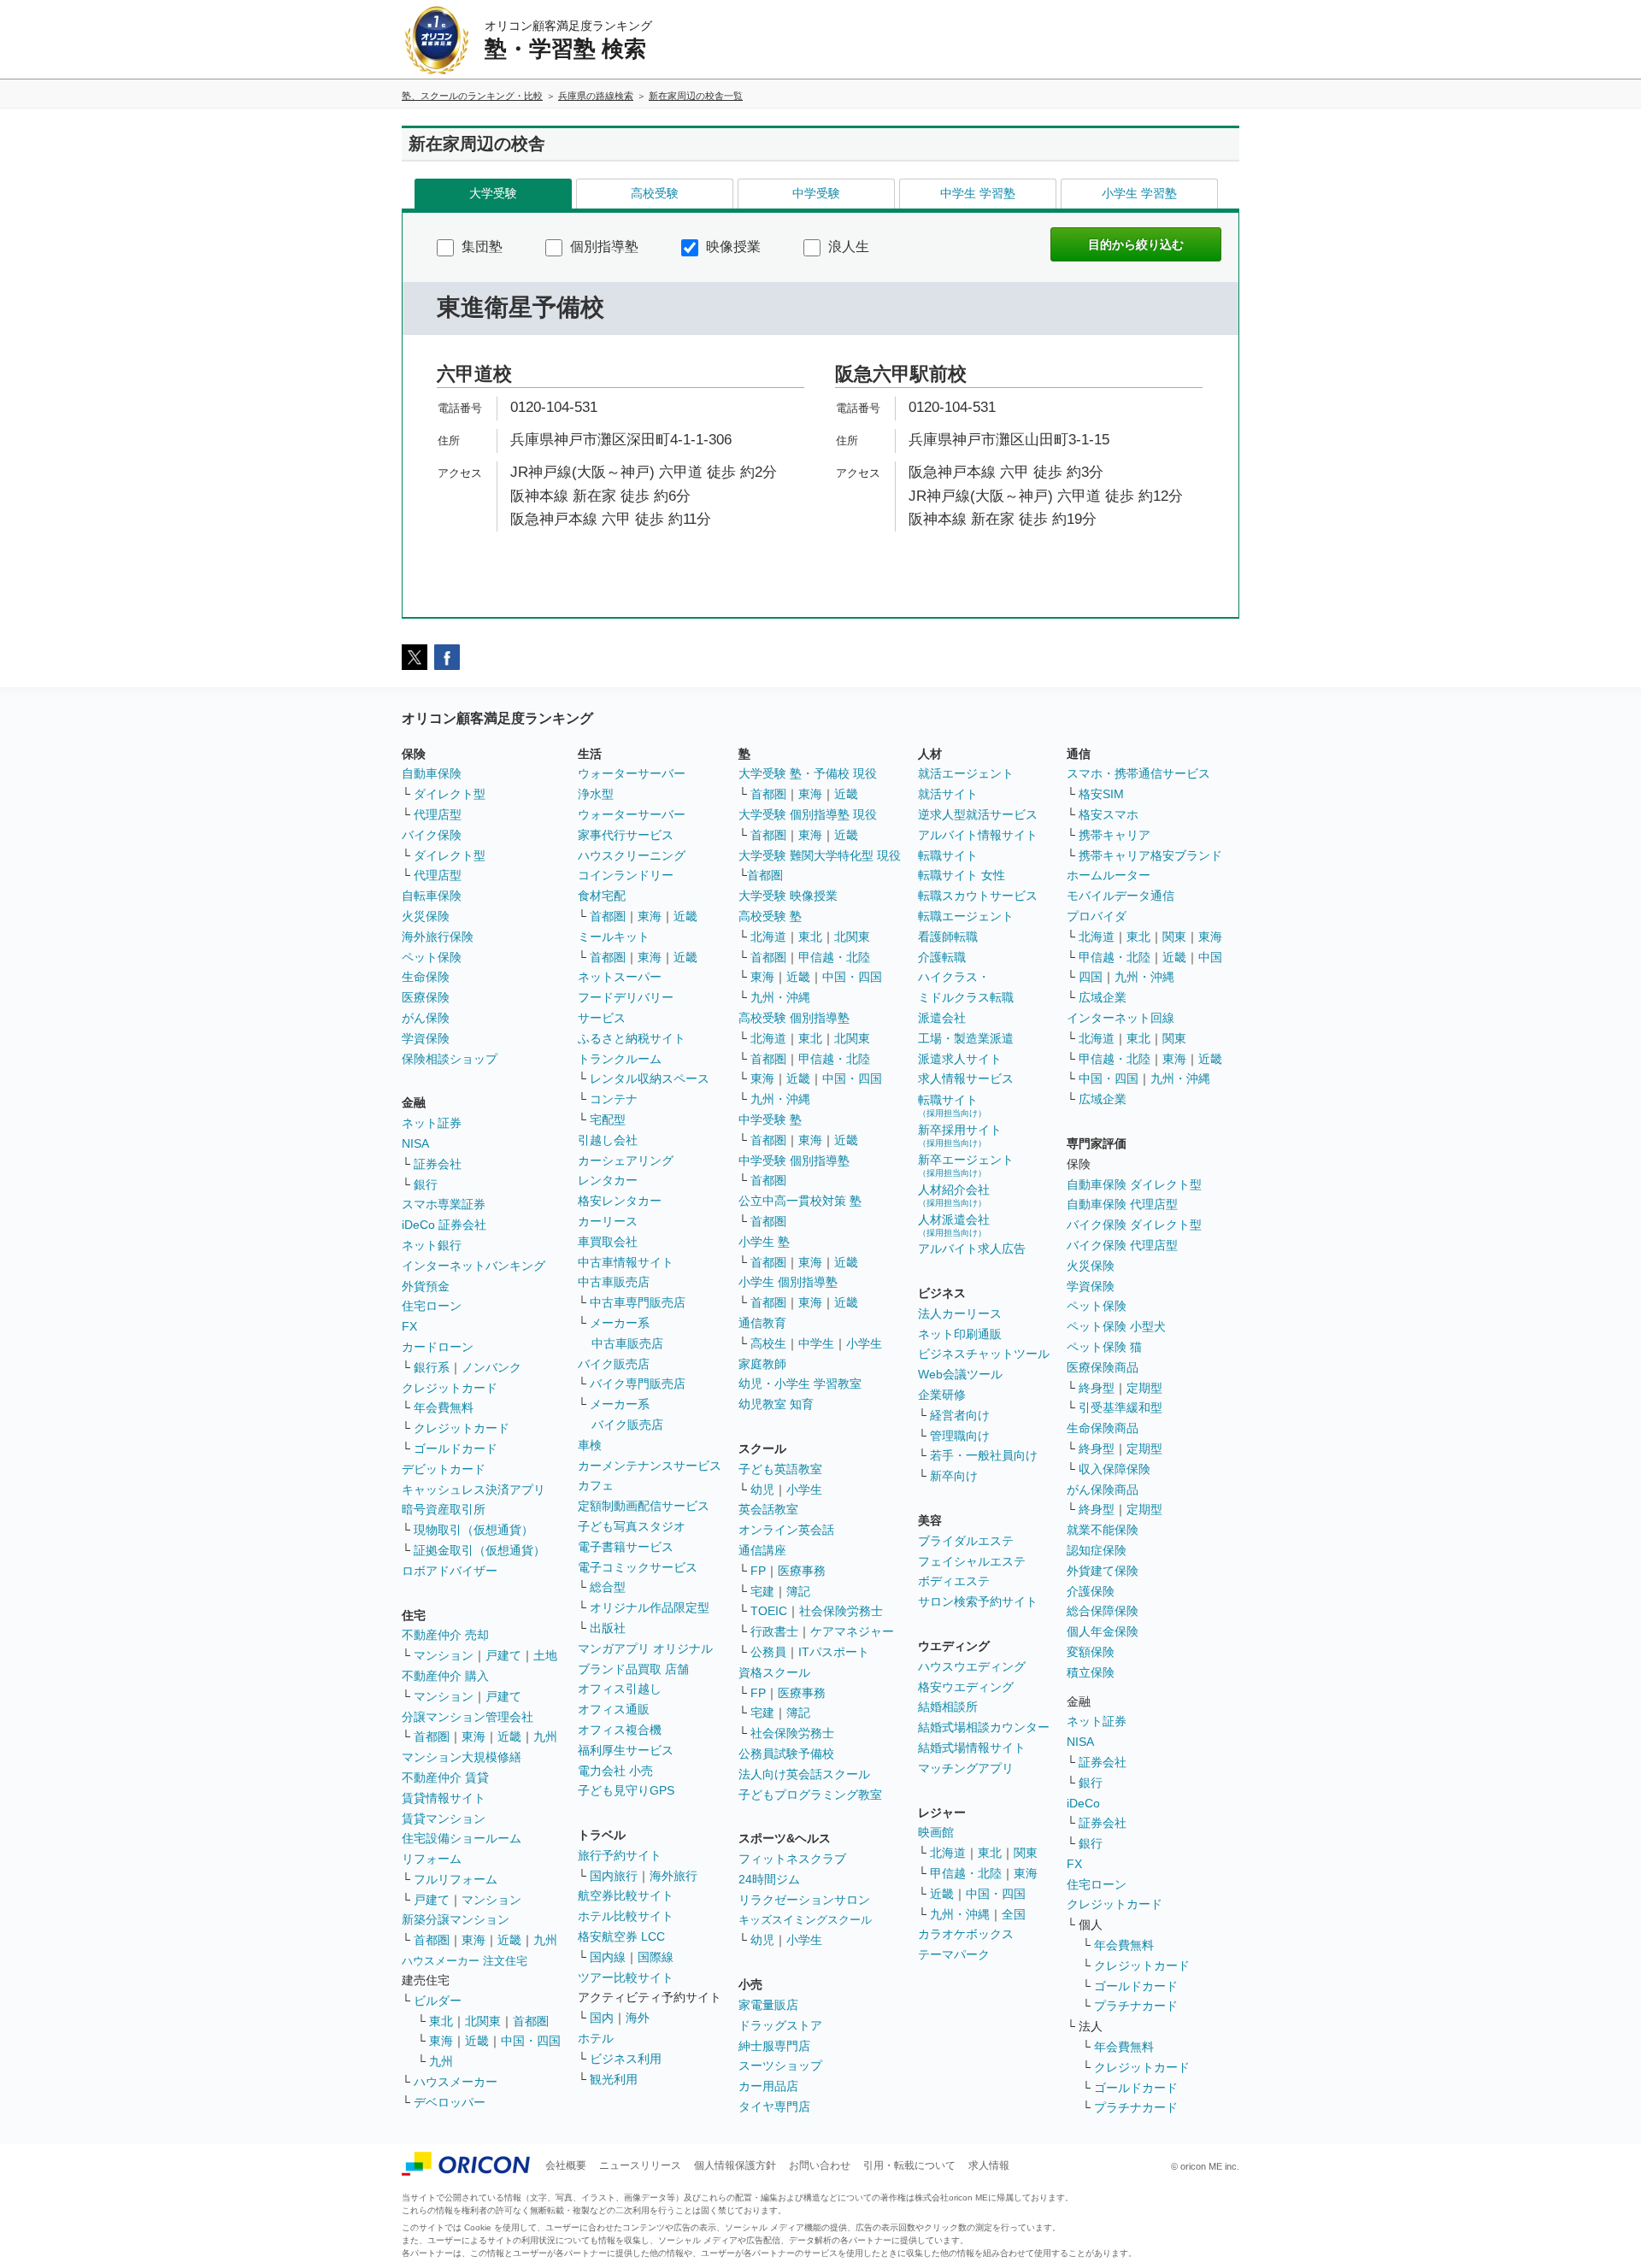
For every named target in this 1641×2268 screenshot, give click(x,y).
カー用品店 (768, 2086)
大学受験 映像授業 (788, 896)
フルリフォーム (456, 1879)
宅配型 (608, 1119)
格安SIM (1101, 794)
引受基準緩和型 (1120, 1407)
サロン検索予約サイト (978, 1601)
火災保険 (426, 916)
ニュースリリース (640, 2165)
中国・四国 (531, 2041)
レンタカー (608, 1180)
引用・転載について (909, 2165)
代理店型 (438, 814)
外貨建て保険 (1103, 1571)
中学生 (816, 1343)
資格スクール (774, 1672)
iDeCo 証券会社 (444, 1225)
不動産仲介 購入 (445, 1676)
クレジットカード (450, 1388)
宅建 (762, 1591)
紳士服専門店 (774, 2046)
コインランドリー (626, 875)
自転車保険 (432, 896)
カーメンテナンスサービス (650, 1466)
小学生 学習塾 (1139, 193)
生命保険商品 (1103, 1428)
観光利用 (614, 2079)
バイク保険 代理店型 (1122, 1245)
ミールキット (614, 937)
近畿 (509, 1736)
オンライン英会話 (786, 1530)
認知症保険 (1097, 1550)
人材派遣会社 (954, 1225)
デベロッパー (450, 2102)
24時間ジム (769, 1879)
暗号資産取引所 (444, 1509)
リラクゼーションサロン (804, 1900)
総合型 (608, 1587)
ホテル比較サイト (626, 1916)
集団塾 (480, 247)
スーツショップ (780, 2065)
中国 (1210, 957)
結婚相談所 (948, 1707)
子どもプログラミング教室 (810, 1795)
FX (409, 1326)
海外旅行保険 (438, 937)
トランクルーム (620, 1059)
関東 (1026, 1853)
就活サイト (948, 794)
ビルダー (438, 2001)
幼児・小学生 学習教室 (800, 1384)
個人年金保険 (1103, 1631)
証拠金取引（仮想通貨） (479, 1550)
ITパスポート (834, 1652)
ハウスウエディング (972, 1666)
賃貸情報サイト (444, 1798)
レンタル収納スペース (650, 1078)
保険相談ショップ (450, 1059)
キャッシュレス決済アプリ (473, 1489)
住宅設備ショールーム (462, 1838)
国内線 (608, 1957)
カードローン (438, 1347)
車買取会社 (608, 1242)
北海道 (768, 937)
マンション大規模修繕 (462, 1757)
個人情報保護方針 (735, 2165)
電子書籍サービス (626, 1547)
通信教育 (762, 1323)
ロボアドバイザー (450, 1571)
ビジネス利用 (626, 2059)
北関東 (483, 2021)
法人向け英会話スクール (804, 1774)
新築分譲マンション (456, 1919)
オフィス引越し (620, 1689)
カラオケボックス (966, 1934)
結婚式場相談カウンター (984, 1727)
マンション (444, 1655)
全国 (1014, 1914)
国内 (602, 2018)
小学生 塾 (764, 1242)
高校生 (768, 1343)
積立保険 (1091, 1672)
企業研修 (942, 1395)
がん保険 (426, 1018)
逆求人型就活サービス (978, 814)
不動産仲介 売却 (445, 1635)
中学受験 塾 (770, 1119)
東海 (473, 1736)
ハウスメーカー (456, 2082)
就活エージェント (966, 773)
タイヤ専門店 (774, 2106)
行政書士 (774, 1631)
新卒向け (954, 1476)
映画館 (936, 1832)
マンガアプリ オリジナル (645, 1648)
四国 (1091, 977)
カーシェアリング (626, 1160)
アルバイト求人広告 (972, 1249)
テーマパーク (954, 1954)
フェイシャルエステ (972, 1561)
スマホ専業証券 (444, 1204)
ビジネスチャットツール (984, 1354)
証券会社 (438, 1164)
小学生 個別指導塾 (788, 1282)
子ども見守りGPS (626, 1790)
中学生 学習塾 (978, 193)
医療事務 (802, 1571)
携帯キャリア (1115, 835)
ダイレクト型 (450, 794)
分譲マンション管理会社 (468, 1717)
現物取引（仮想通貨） (473, 1530)
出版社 (608, 1628)
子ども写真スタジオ (632, 1526)
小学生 (864, 1343)
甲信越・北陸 (834, 957)
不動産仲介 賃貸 (445, 1777)
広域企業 (1103, 997)
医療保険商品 (1103, 1367)
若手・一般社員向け (984, 1455)
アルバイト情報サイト (978, 835)
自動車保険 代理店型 (1122, 1204)
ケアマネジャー (852, 1631)
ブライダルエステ (966, 1541)
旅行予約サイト (620, 1855)
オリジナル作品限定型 (650, 1607)
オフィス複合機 (620, 1730)
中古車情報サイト (626, 1262)
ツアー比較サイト (626, 1977)
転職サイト (948, 855)
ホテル (596, 2038)
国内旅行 (614, 1876)
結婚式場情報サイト (972, 1748)
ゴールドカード (456, 1448)
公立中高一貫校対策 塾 (800, 1201)
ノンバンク (491, 1367)
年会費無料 (444, 1407)
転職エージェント (966, 916)
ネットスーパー (620, 977)
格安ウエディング (966, 1687)
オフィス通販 (614, 1709)
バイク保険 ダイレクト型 (1134, 1225)
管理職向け (960, 1436)
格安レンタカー (620, 1201)
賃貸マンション (444, 1819)
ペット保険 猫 (1104, 1347)
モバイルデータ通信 (1120, 896)
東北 (441, 2021)
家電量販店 (768, 2005)
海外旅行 (673, 1876)
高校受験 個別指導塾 (794, 1018)
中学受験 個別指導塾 (794, 1160)
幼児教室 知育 (776, 1404)
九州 (545, 1736)
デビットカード (444, 1469)
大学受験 (493, 193)
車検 (590, 1445)
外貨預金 (426, 1286)
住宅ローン (432, 1306)
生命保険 (426, 977)
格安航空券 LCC (621, 1936)
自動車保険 (432, 773)
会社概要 (566, 2165)
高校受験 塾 (770, 916)
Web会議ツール (960, 1374)
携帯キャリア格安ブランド (1150, 855)
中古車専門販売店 (638, 1302)
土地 (545, 1655)
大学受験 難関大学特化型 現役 (820, 855)
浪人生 (847, 247)
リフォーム (432, 1859)
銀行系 (432, 1367)
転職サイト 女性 (962, 875)
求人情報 (989, 2165)
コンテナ (614, 1099)
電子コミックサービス (638, 1567)
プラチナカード (1136, 2006)
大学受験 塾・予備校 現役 (808, 773)
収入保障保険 (1115, 1469)
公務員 (768, 1652)
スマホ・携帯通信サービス (1138, 773)
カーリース (608, 1221)
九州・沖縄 (780, 997)
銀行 (426, 1184)
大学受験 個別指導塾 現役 (808, 814)
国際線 (656, 1957)
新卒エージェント (966, 1165)
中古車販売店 (614, 1282)
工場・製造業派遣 (966, 1038)
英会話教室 (768, 1509)
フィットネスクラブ (792, 1859)
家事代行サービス (626, 835)
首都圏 (432, 1736)
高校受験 (655, 193)
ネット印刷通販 (960, 1334)
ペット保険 (432, 957)
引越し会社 (608, 1140)
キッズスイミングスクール (805, 1920)
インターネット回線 (1120, 1018)
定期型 (1144, 1388)
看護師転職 (948, 937)
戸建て (503, 1655)
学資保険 (426, 1038)
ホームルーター (1109, 875)
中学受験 (816, 193)
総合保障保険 (1103, 1611)
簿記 (798, 1591)
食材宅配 (602, 896)
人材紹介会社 (954, 1195)
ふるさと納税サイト (632, 1038)
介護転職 (942, 957)
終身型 (1097, 1388)
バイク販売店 (614, 1364)
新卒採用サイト (960, 1135)
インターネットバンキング (473, 1266)
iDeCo (1083, 1803)
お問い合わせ (820, 2165)
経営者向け (960, 1415)
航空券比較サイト (626, 1895)
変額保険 (1091, 1652)
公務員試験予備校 (786, 1754)
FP (758, 1571)
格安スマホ (1109, 814)
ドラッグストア (780, 2025)
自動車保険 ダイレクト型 (1134, 1184)
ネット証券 (432, 1123)
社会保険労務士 (841, 1611)
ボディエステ (954, 1581)
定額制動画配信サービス (644, 1506)
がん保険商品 (1103, 1489)
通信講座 (762, 1550)
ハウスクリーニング (632, 855)
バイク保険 (432, 835)
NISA (415, 1143)
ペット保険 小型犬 (1116, 1326)
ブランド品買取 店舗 (633, 1669)
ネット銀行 (432, 1245)
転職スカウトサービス (978, 896)
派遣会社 (942, 1018)
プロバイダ (1097, 916)
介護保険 (1091, 1591)
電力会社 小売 (615, 1771)
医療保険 (426, 997)
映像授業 (732, 247)
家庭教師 (762, 1364)
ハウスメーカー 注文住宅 (465, 1961)
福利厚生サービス (626, 1750)
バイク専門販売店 (638, 1384)
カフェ (596, 1485)
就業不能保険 (1103, 1530)
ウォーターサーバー (632, 773)
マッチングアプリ (966, 1768)
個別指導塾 (603, 247)
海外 (638, 2018)
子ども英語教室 (780, 1469)
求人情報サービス (966, 1078)
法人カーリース (960, 1313)
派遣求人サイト (960, 1059)
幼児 (762, 1489)
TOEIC (769, 1611)
